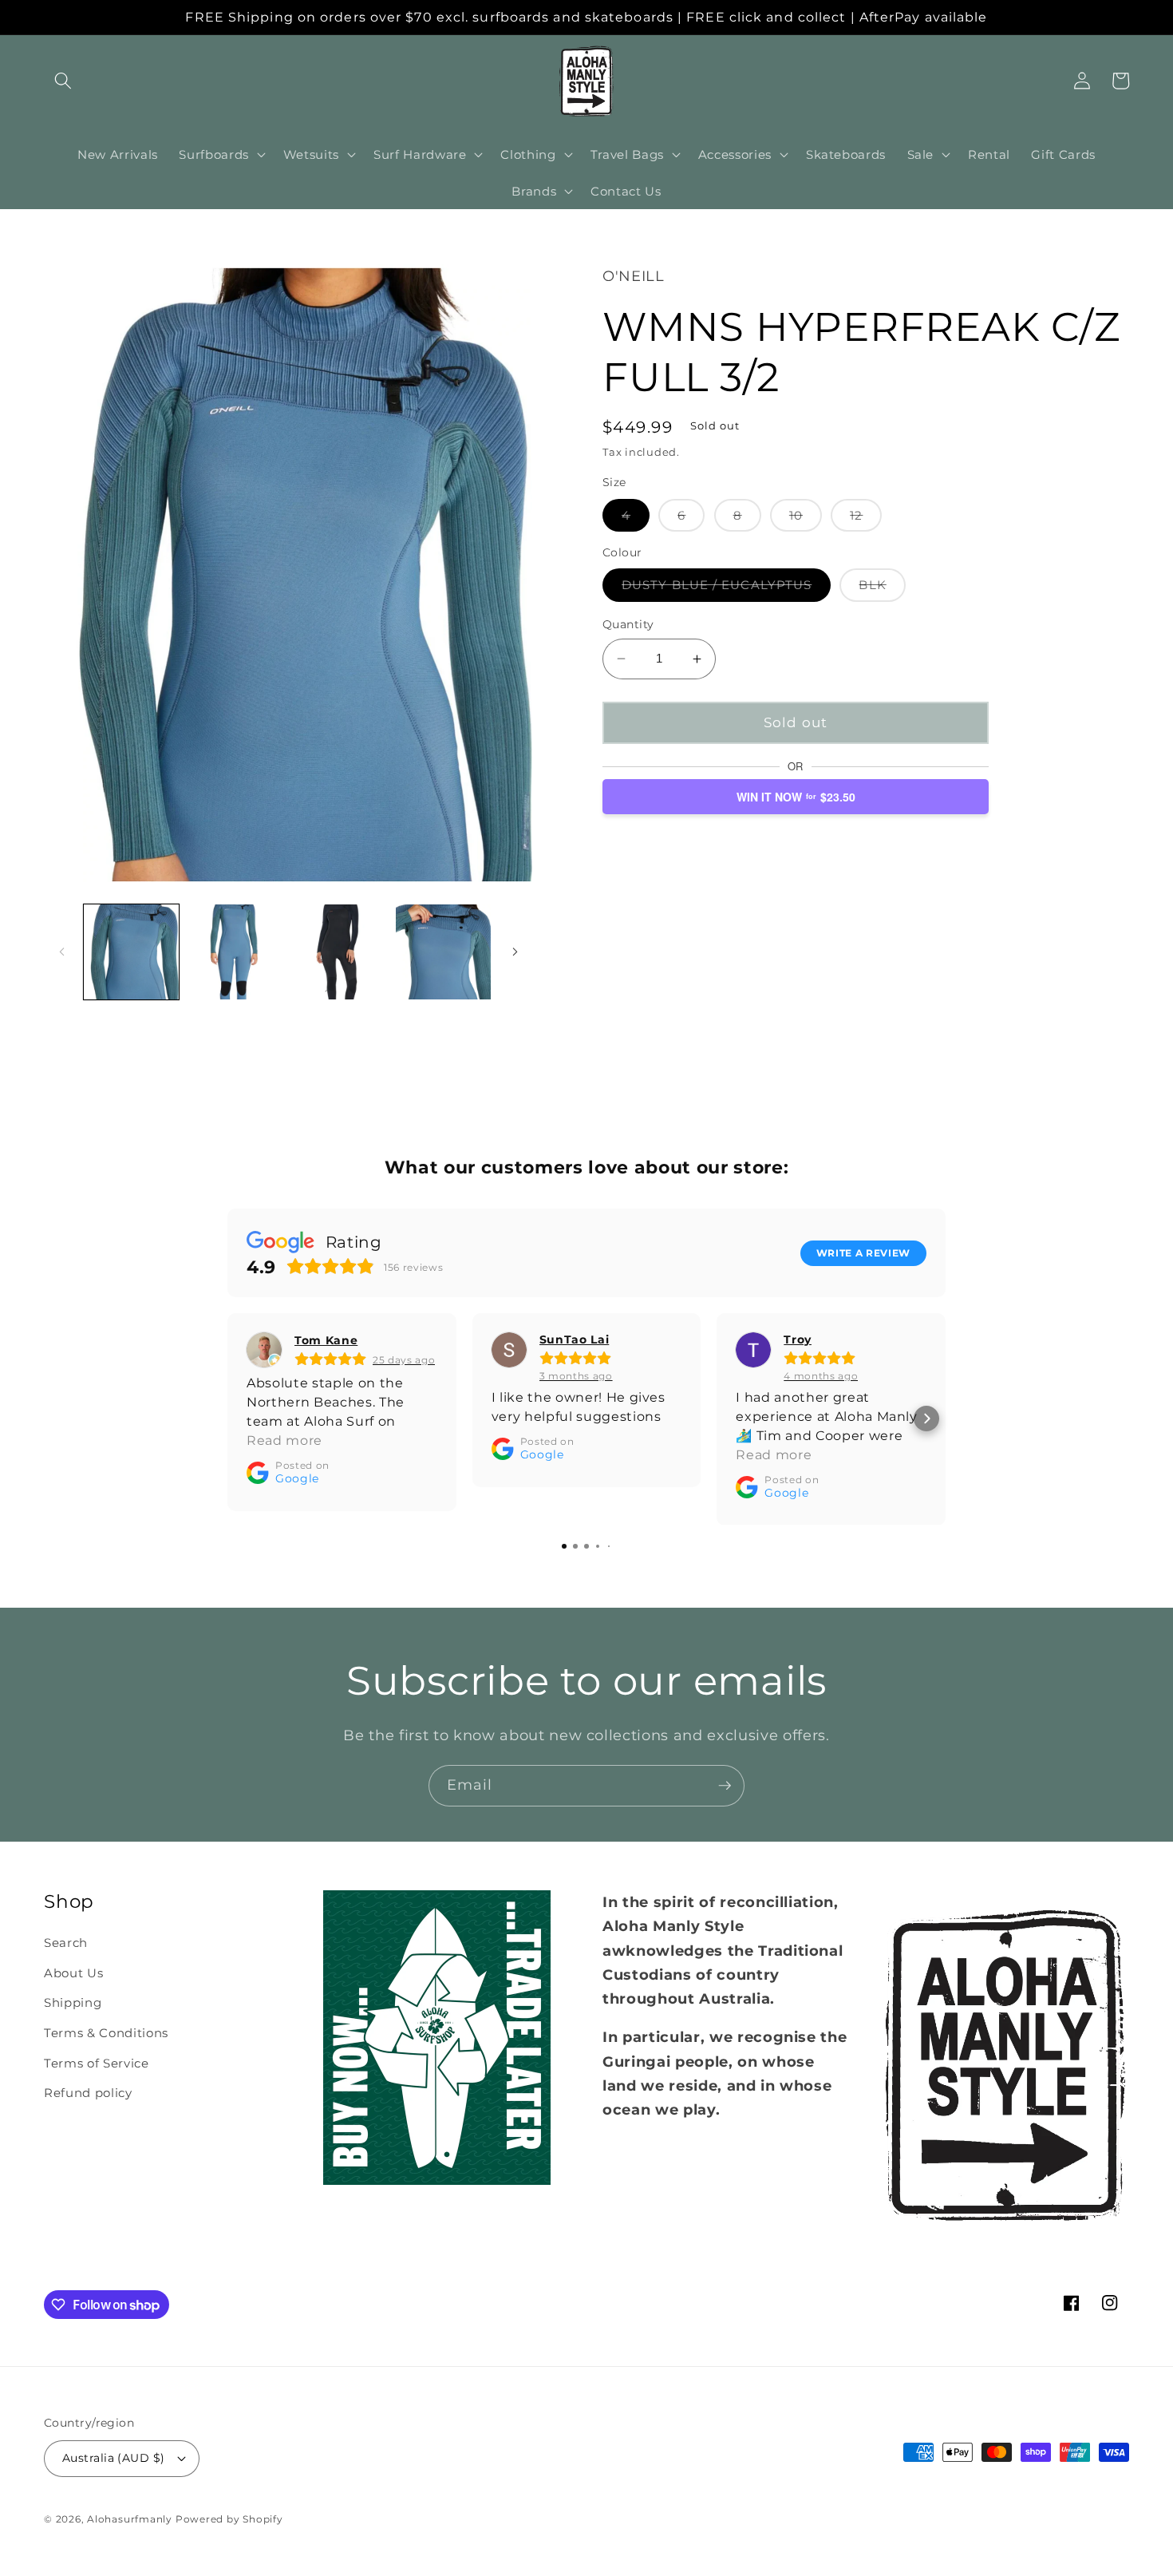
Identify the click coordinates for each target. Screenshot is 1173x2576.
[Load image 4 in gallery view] (443, 952)
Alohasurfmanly (130, 2519)
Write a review (863, 1252)
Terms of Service (97, 2063)
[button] (63, 81)
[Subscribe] (725, 1786)
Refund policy (88, 2093)
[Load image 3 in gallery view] (339, 952)
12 (866, 519)
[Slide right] (515, 952)
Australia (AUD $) (113, 2458)
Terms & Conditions (106, 2033)
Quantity (628, 624)
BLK (882, 589)
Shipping (73, 2002)
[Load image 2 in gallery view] (235, 952)
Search (66, 1943)
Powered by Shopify (229, 2519)
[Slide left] (61, 952)
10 (806, 519)
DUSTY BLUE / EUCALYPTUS (726, 589)
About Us (73, 1973)
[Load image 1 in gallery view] (131, 952)
